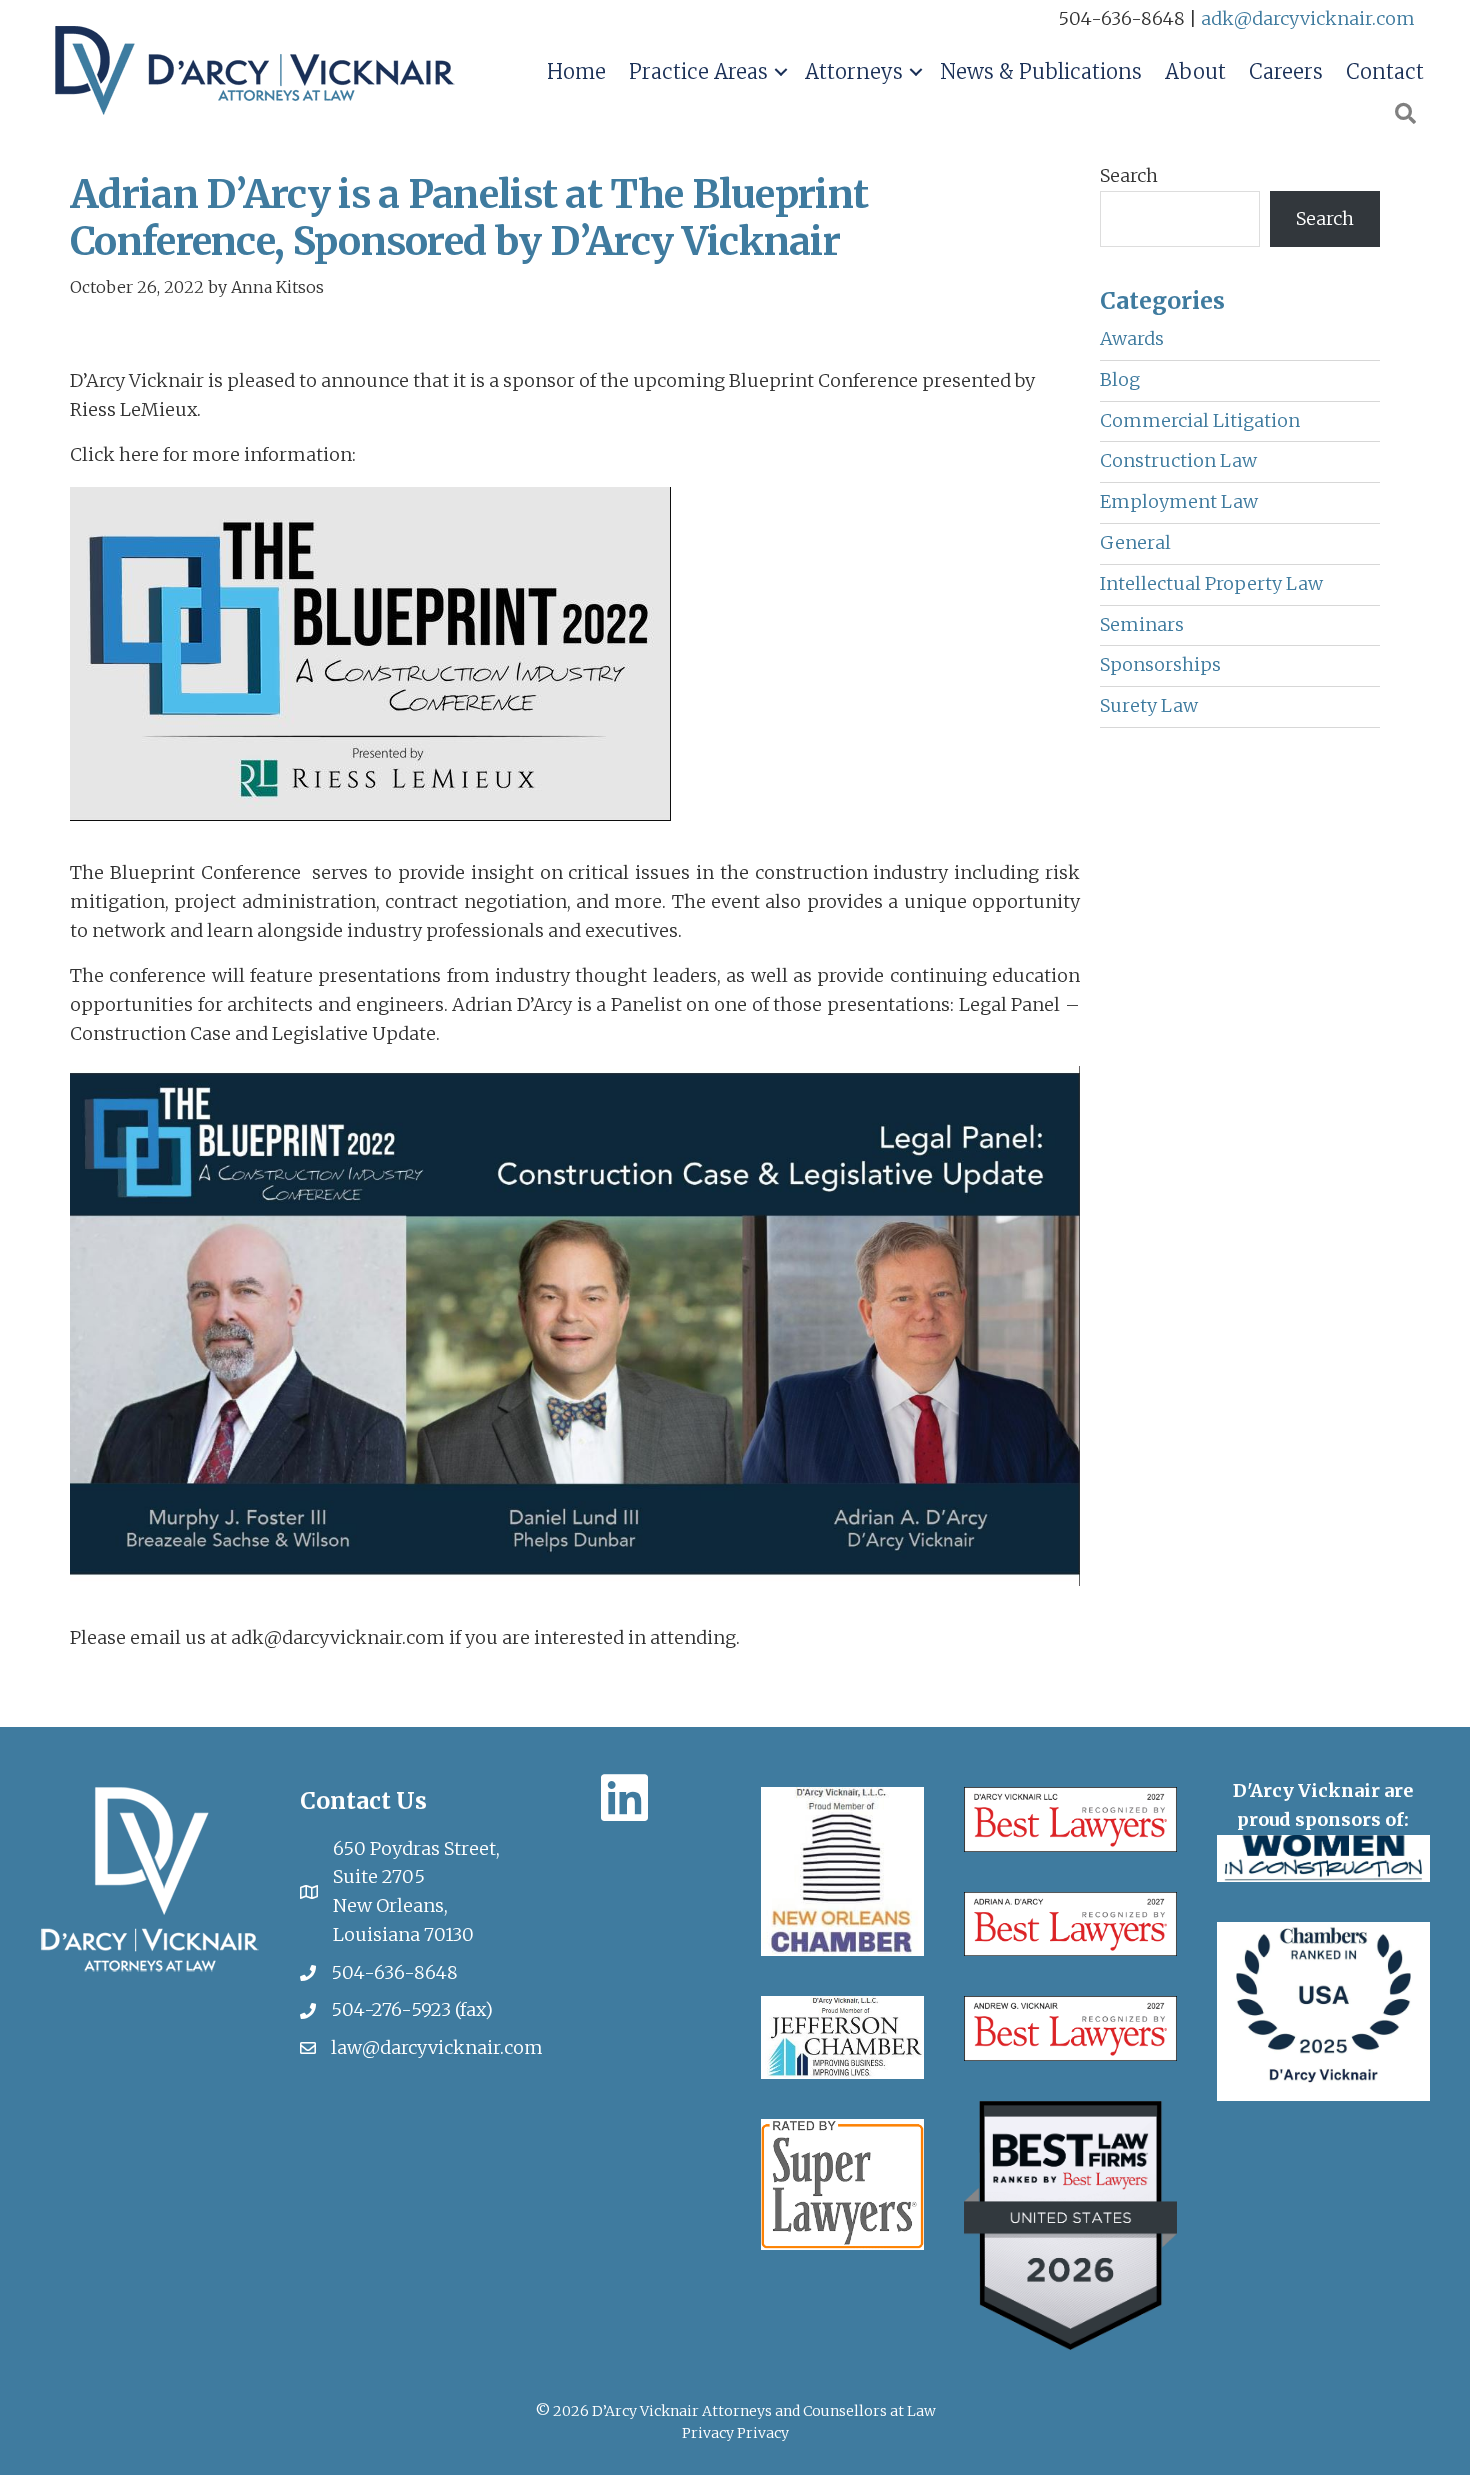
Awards (1132, 338)
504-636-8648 (394, 1972)
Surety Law (1149, 705)
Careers (1286, 71)
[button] (780, 72)
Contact (1385, 71)
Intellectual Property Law (1211, 583)
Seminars (1142, 624)
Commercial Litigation (1200, 420)
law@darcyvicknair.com (437, 2047)
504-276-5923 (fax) (412, 2009)
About (1195, 71)
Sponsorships (1160, 664)
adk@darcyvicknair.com (1308, 18)
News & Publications (1041, 71)
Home (576, 71)
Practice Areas (698, 71)
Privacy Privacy (735, 2433)
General (1135, 542)
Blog (1120, 379)
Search (1129, 175)
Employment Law (1179, 501)
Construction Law (1178, 460)
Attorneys (854, 71)
